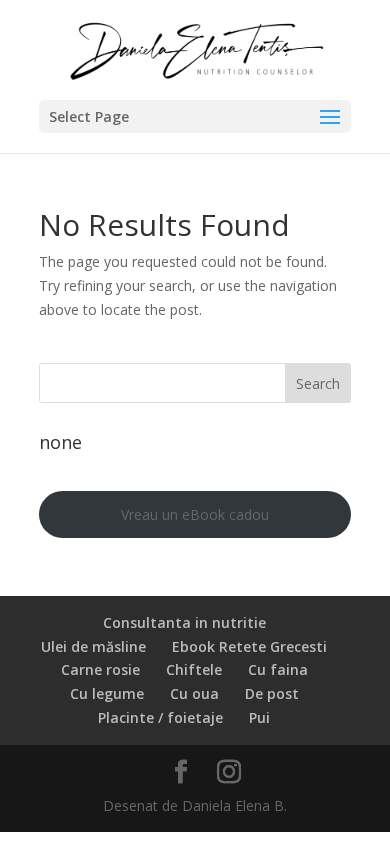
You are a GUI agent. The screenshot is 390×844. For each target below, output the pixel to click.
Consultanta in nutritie (184, 622)
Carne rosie (100, 669)
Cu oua (194, 693)
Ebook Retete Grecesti (249, 646)
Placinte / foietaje (160, 717)
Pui (259, 717)
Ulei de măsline (93, 646)
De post (272, 693)
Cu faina (278, 669)
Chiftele (194, 669)
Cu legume (107, 693)
